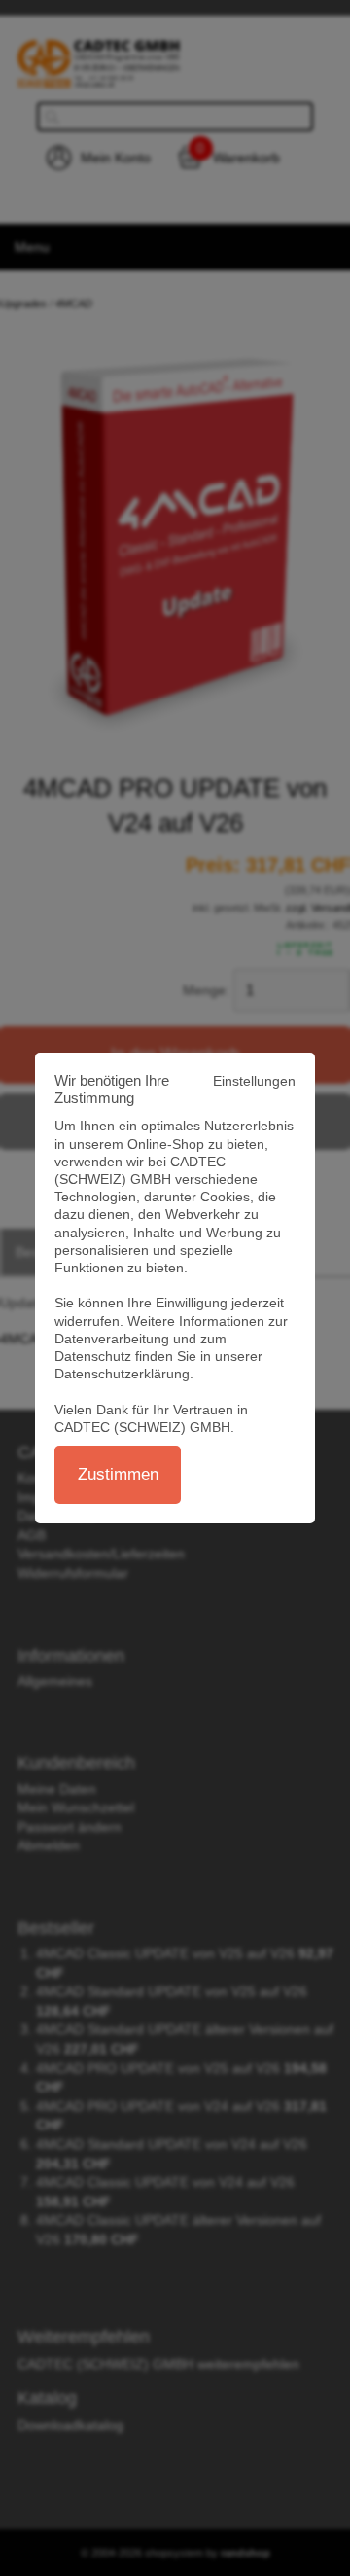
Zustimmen (118, 1474)
